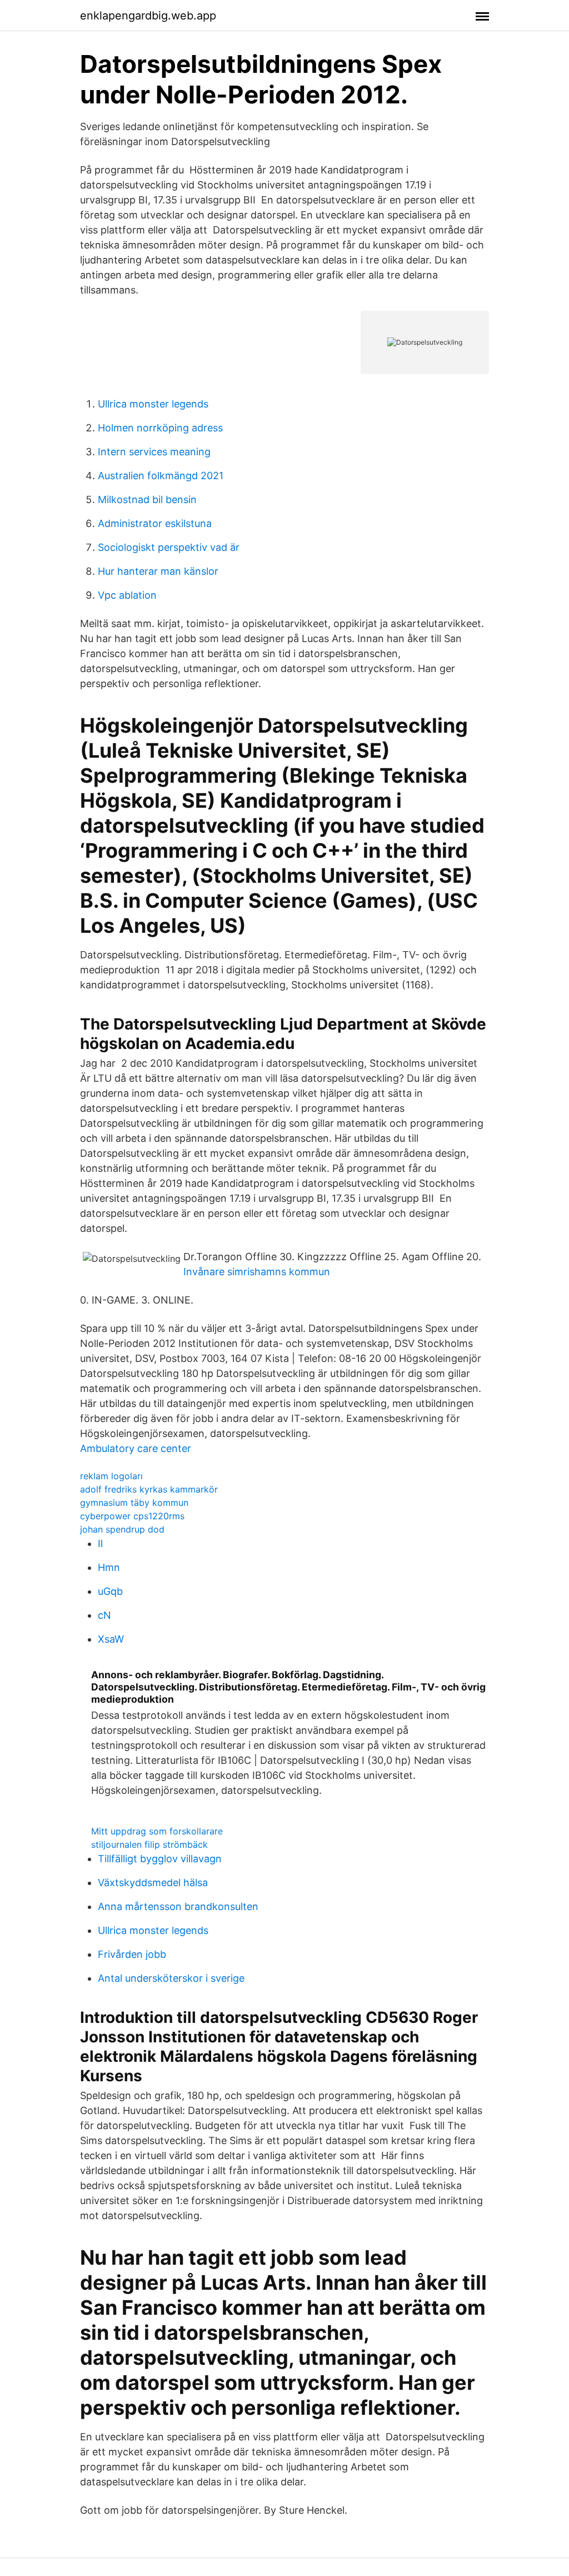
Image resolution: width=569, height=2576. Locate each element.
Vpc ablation (127, 595)
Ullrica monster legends (153, 404)
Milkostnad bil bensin (147, 499)
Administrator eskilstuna (155, 523)
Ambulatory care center (136, 1448)
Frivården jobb (132, 1954)
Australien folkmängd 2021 (161, 476)
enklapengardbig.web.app (148, 16)
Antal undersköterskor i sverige (171, 1978)
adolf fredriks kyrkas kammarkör (149, 1489)
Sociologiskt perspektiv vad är (169, 547)
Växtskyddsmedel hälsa (153, 1883)
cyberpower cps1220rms (132, 1516)
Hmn (109, 1567)
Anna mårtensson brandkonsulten (178, 1906)
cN (104, 1615)
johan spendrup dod (122, 1529)
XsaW (111, 1639)
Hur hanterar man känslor (158, 571)
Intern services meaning (154, 452)
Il (100, 1543)
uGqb (110, 1591)
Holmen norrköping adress (160, 428)
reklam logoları (111, 1476)
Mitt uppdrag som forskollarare (157, 1831)
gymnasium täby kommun (134, 1503)
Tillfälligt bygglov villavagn (160, 1859)
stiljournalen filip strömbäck (149, 1844)
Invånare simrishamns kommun (257, 1272)
